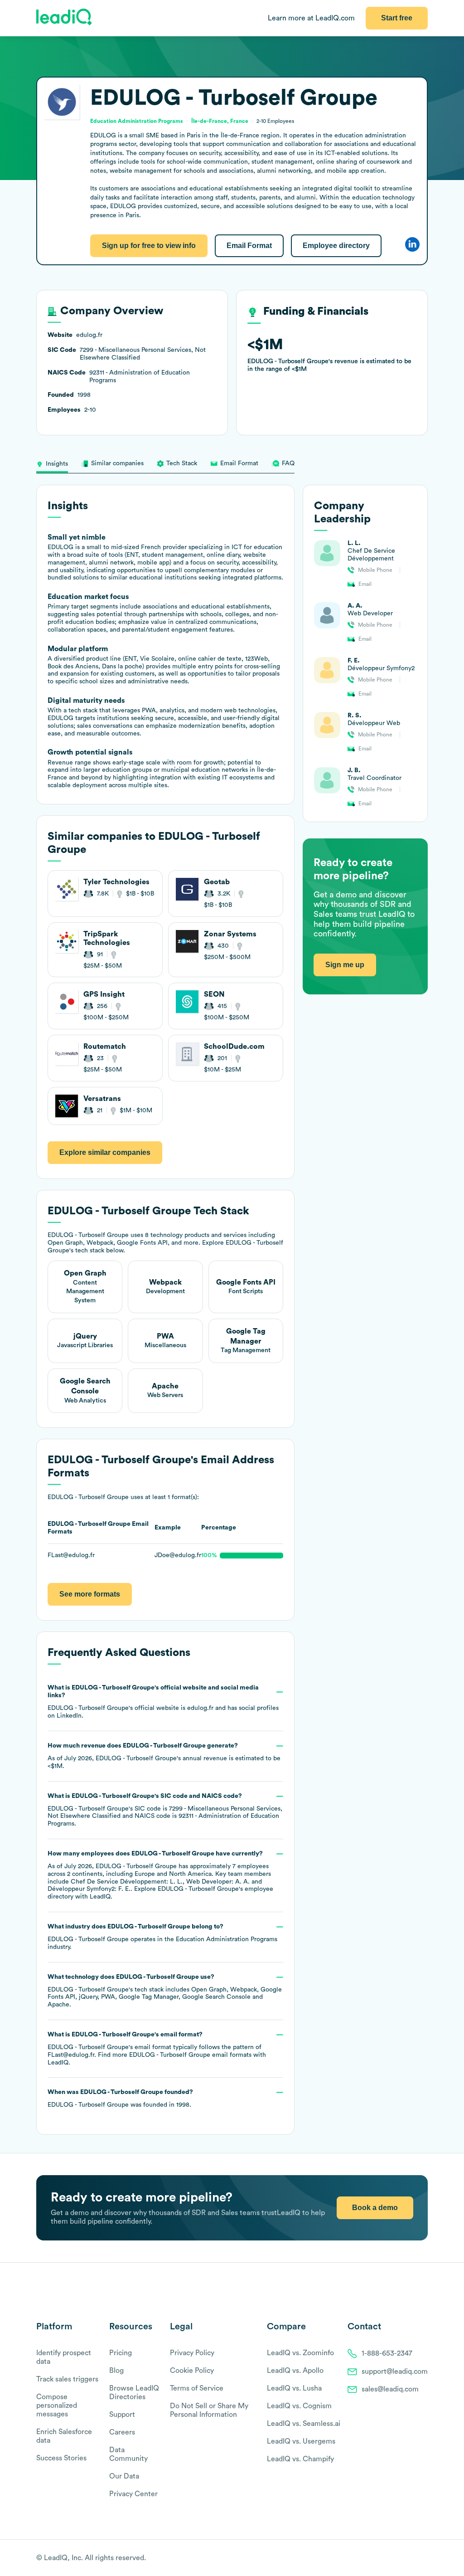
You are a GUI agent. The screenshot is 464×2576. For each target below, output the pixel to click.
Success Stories (61, 2458)
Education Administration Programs (227, 1939)
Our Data (124, 2476)
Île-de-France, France (220, 121)
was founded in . (120, 2099)
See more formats (90, 1594)
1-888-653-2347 (387, 2353)
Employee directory (336, 246)
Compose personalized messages (57, 2406)
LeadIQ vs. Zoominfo (300, 2353)
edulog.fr (200, 1708)
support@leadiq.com (395, 2371)
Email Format (249, 246)
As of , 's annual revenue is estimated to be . (164, 1756)
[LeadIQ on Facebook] (401, 2558)
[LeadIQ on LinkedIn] (415, 2558)
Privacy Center (133, 2494)
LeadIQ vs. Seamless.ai (304, 2424)
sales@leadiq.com (390, 2389)
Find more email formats (175, 2055)
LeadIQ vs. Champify (300, 2459)
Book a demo (375, 2208)
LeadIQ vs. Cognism (299, 2406)
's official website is (163, 1702)
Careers (122, 2432)
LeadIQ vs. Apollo (295, 2371)
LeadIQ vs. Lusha (294, 2388)
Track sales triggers (67, 2379)
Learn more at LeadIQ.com (311, 18)
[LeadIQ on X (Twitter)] (408, 2558)
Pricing (121, 2353)
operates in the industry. (162, 1937)
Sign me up (345, 965)
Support (122, 2415)
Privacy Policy (192, 2353)
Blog (116, 2371)
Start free (397, 18)
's (165, 1810)
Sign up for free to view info (149, 246)
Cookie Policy (192, 2371)
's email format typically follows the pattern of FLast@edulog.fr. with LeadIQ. (157, 2049)
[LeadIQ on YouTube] (423, 2558)
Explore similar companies (105, 1152)
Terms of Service (197, 2388)
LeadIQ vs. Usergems (301, 2441)
